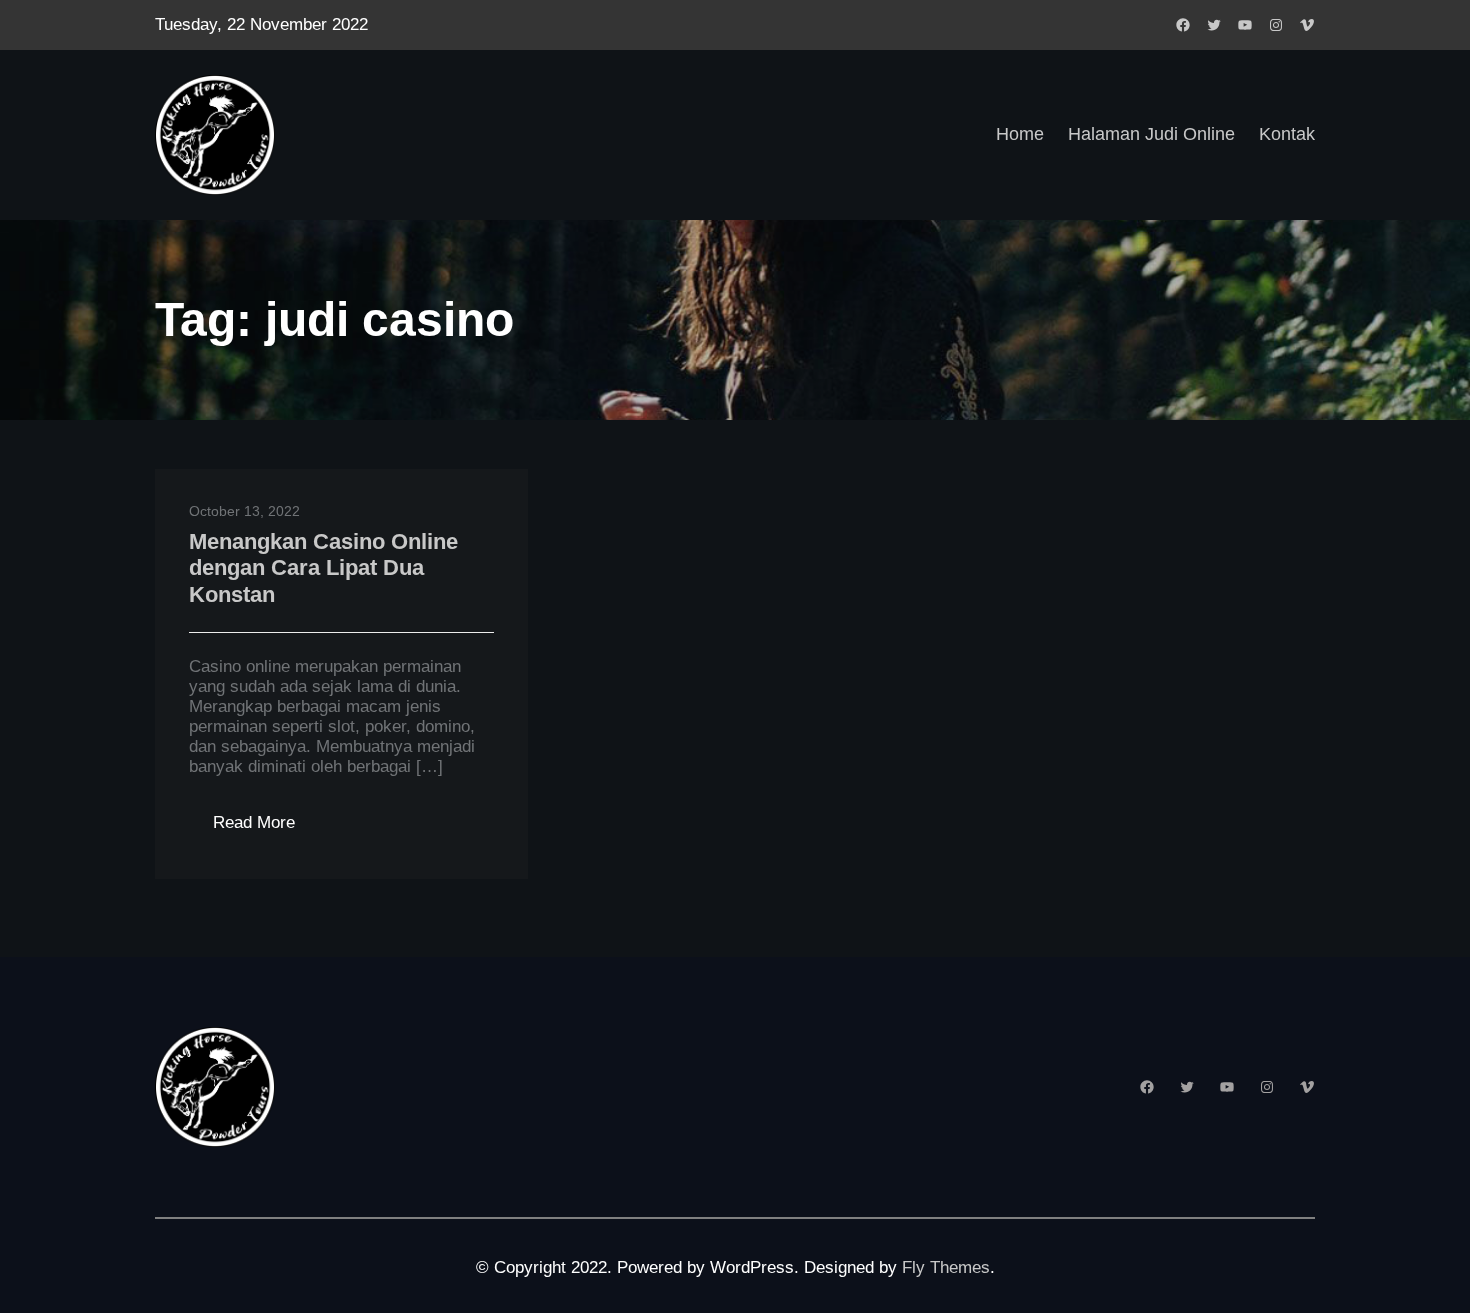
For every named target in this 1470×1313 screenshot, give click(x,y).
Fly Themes (946, 1267)
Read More (266, 828)
